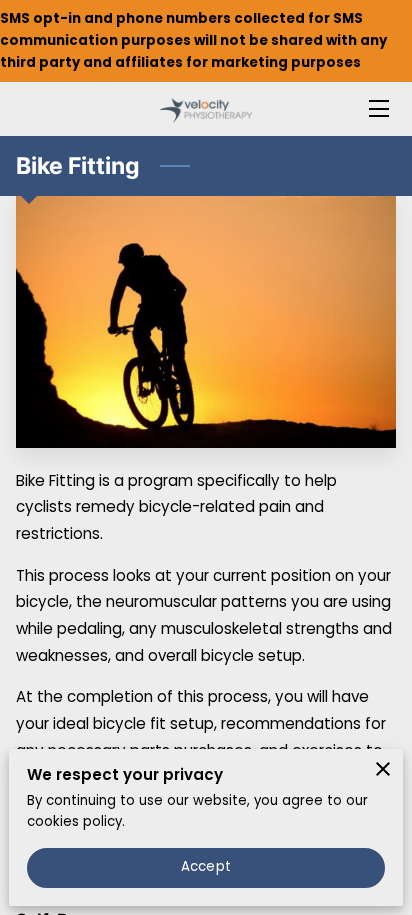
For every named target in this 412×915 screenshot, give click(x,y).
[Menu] (377, 108)
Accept (206, 866)
